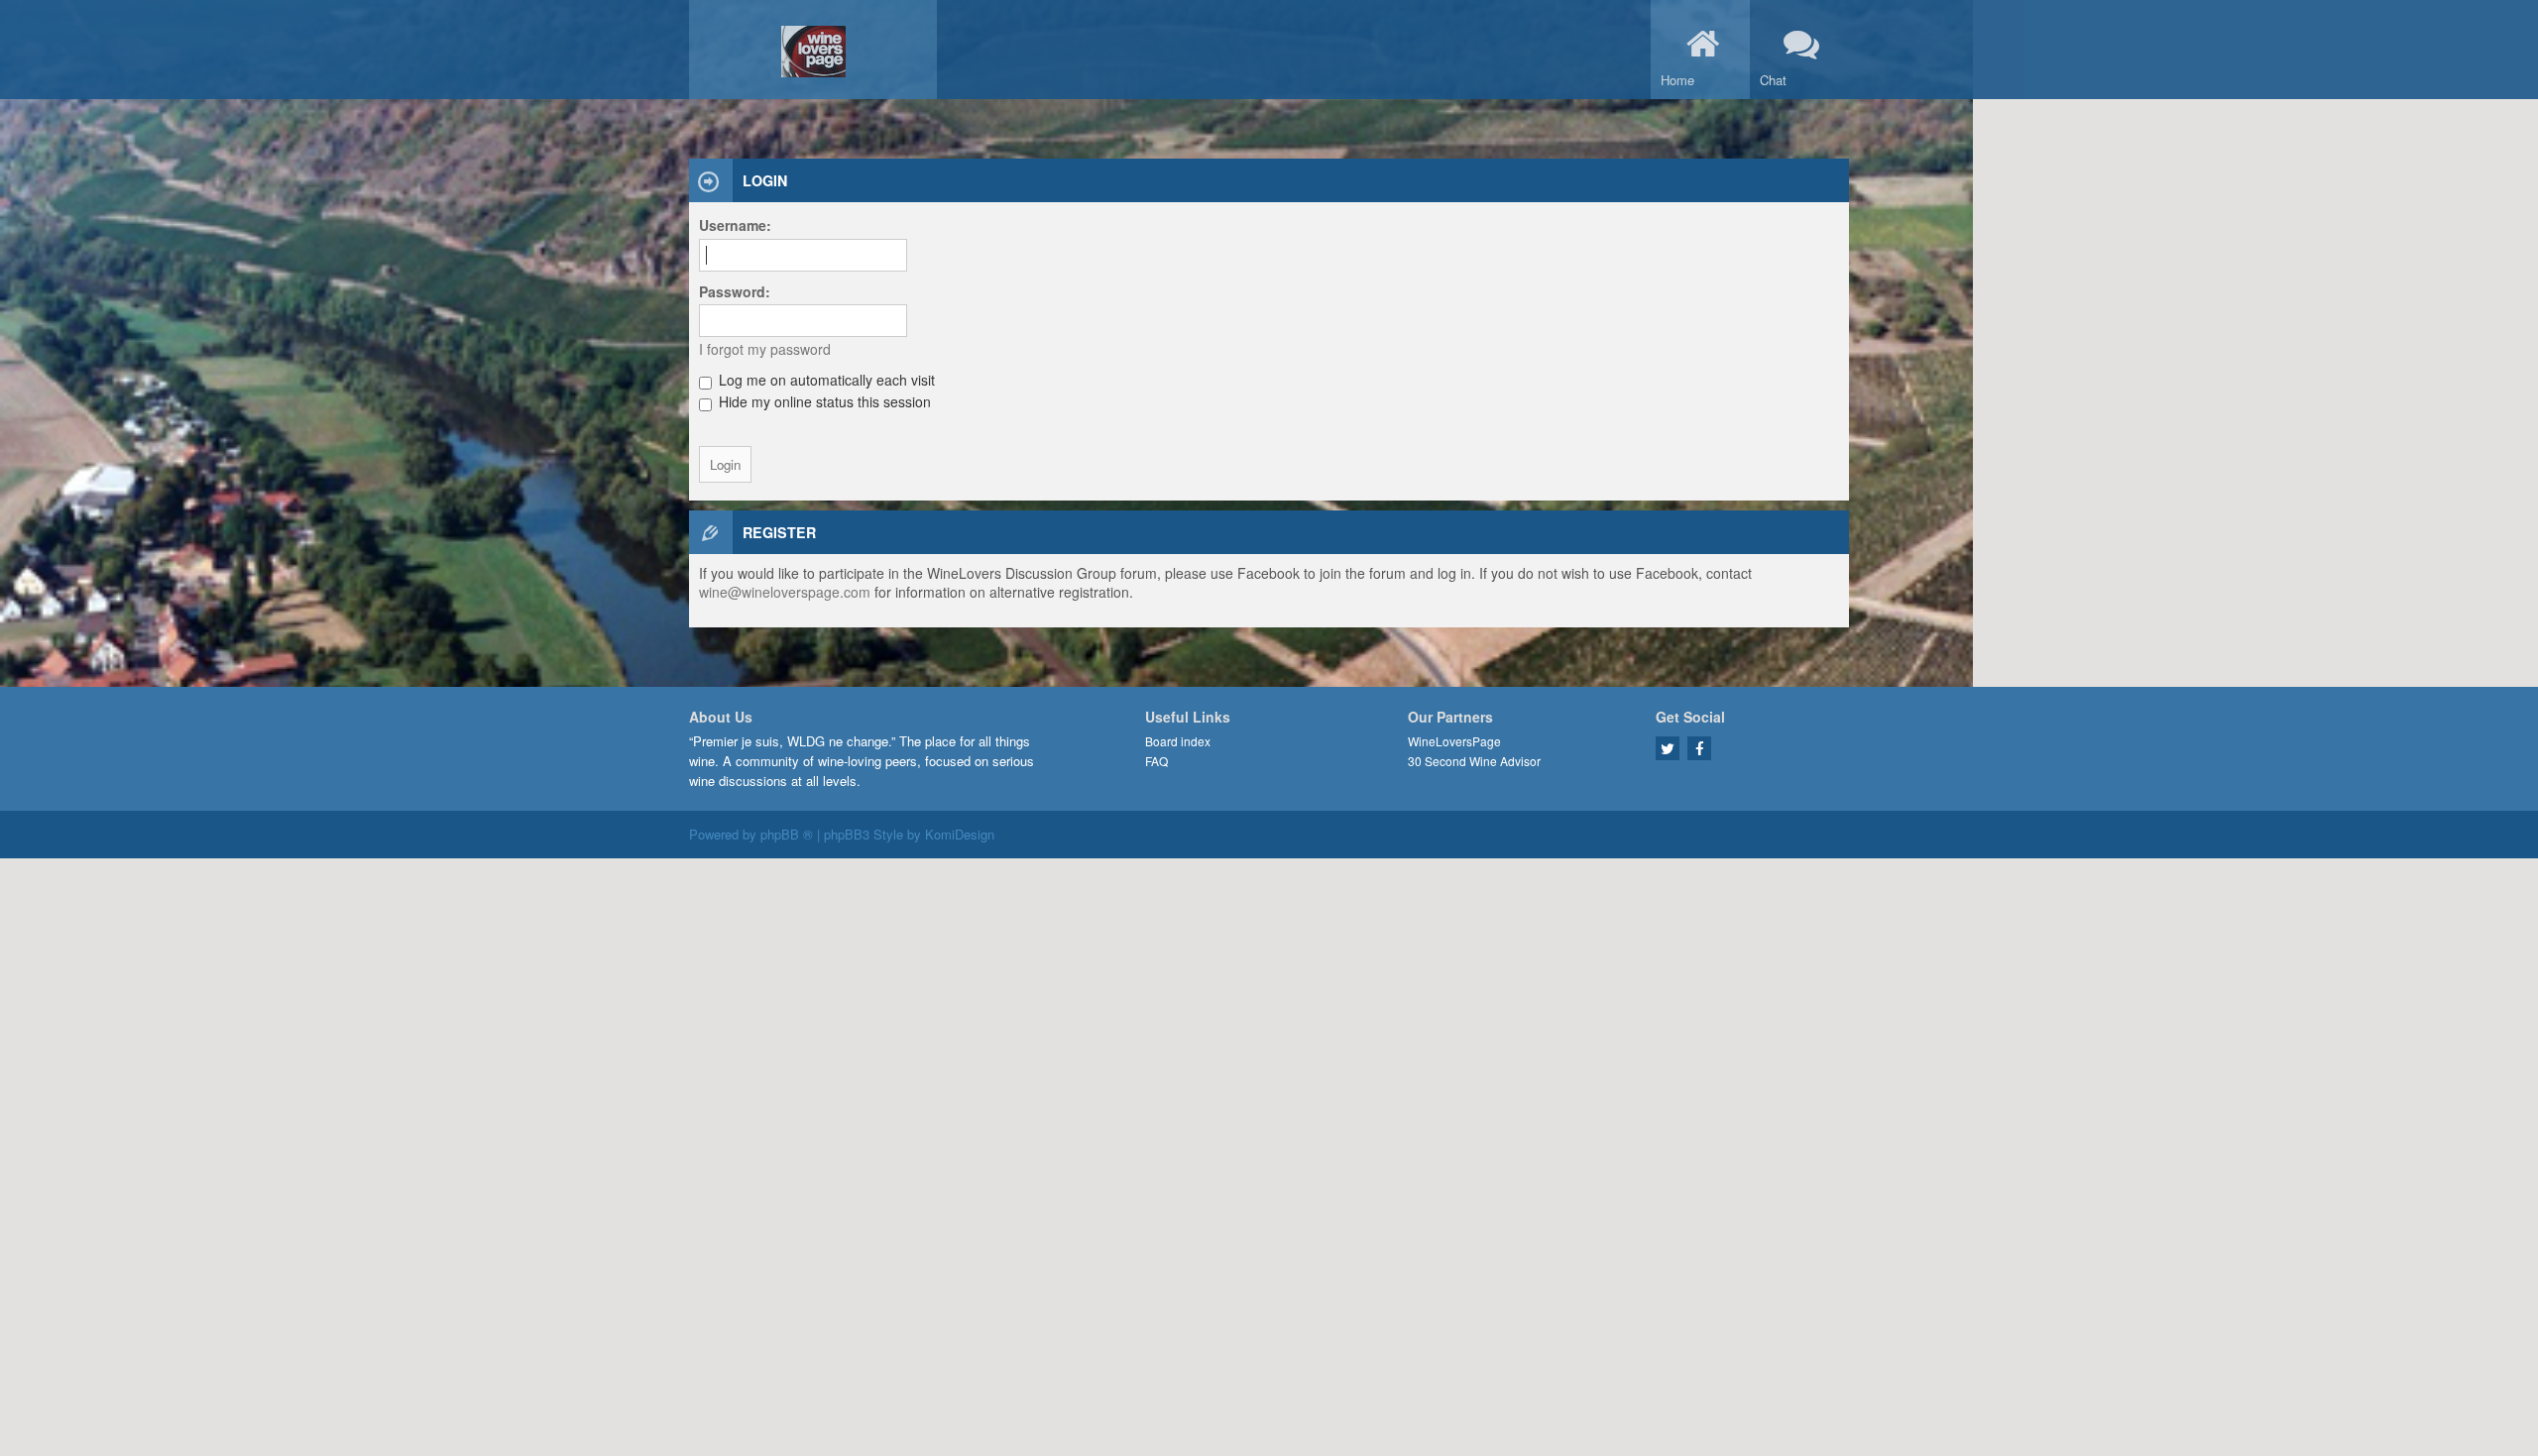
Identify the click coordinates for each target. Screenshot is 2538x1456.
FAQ (1156, 761)
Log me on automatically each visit (825, 380)
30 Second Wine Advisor (1474, 761)
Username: (735, 225)
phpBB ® (787, 834)
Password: (735, 291)
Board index (1178, 741)
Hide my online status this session (823, 401)
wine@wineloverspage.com (785, 592)
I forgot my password (765, 349)
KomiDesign (960, 834)
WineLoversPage (1454, 741)
